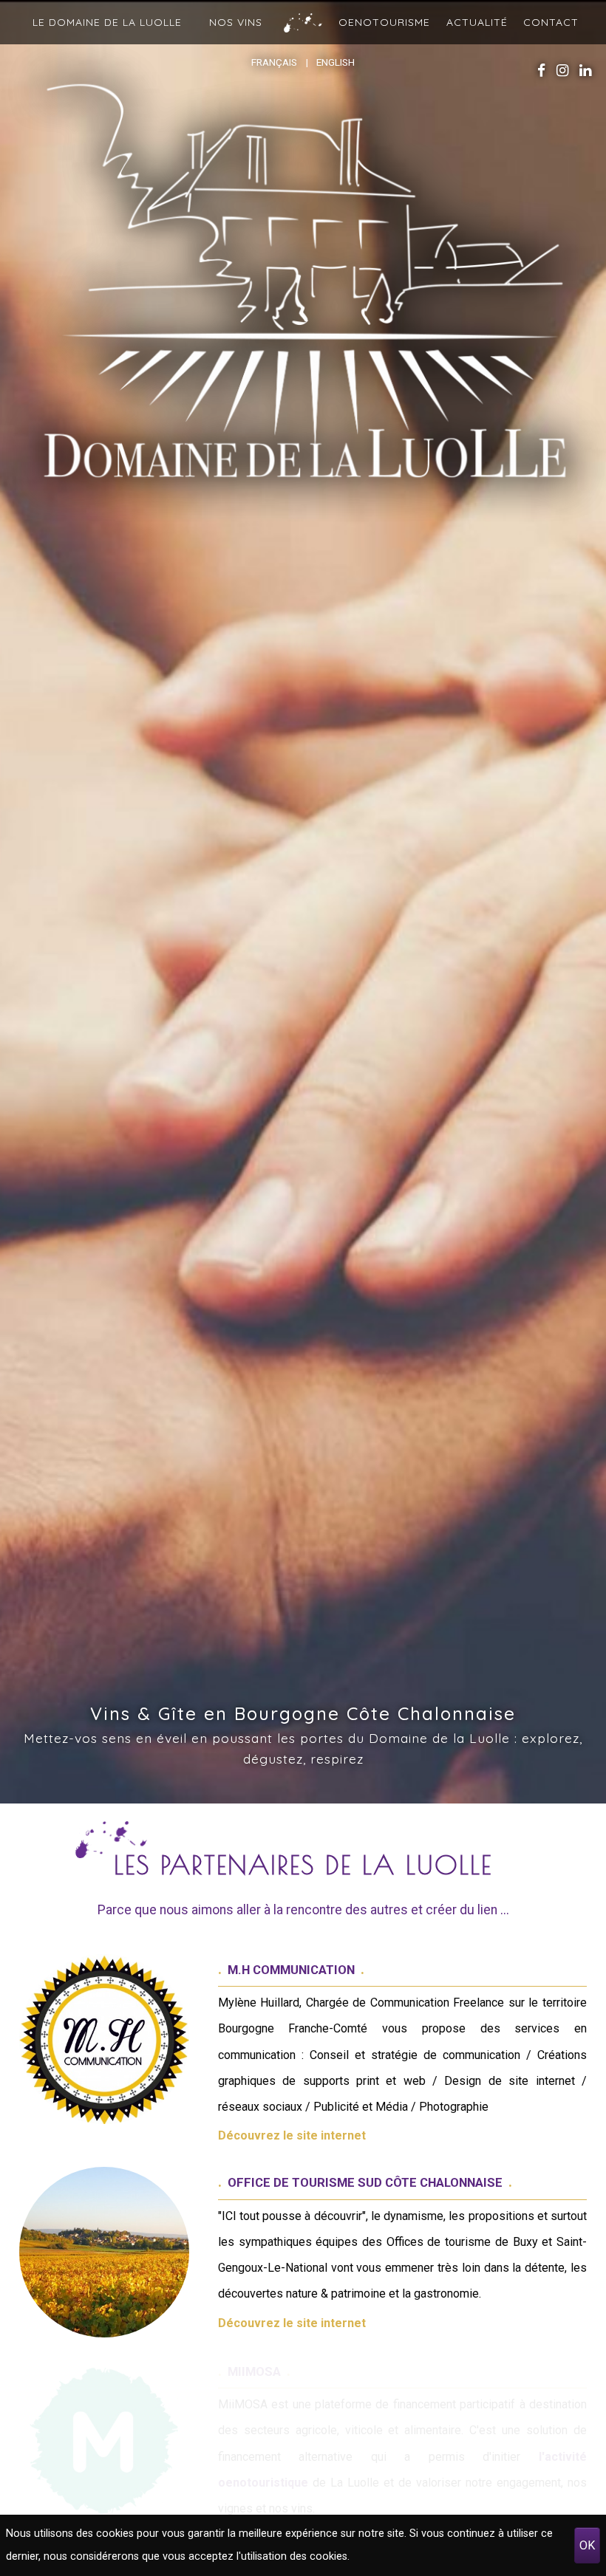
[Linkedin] (585, 71)
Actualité (477, 23)
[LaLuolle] (303, 292)
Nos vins (236, 23)
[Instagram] (562, 71)
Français (274, 62)
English (336, 62)
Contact (551, 23)
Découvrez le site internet (292, 2135)
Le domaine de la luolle (107, 23)
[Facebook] (541, 71)
